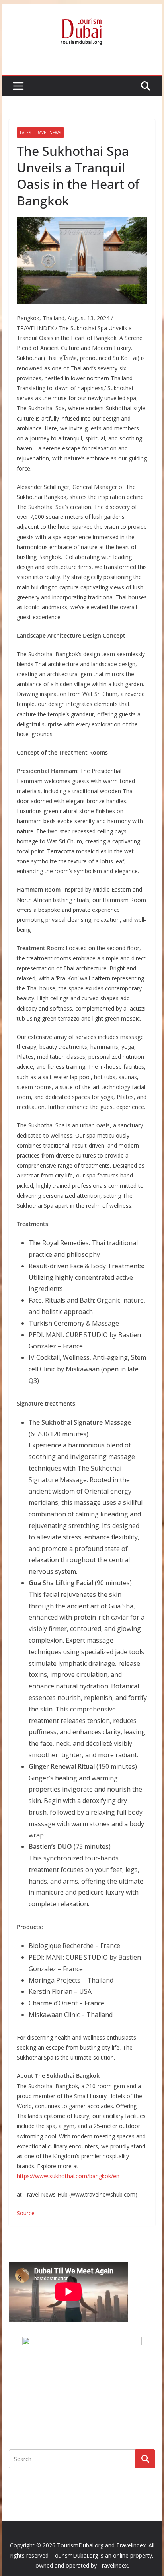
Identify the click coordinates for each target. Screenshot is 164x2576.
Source (26, 2213)
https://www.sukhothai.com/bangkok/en (68, 2176)
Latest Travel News (40, 133)
